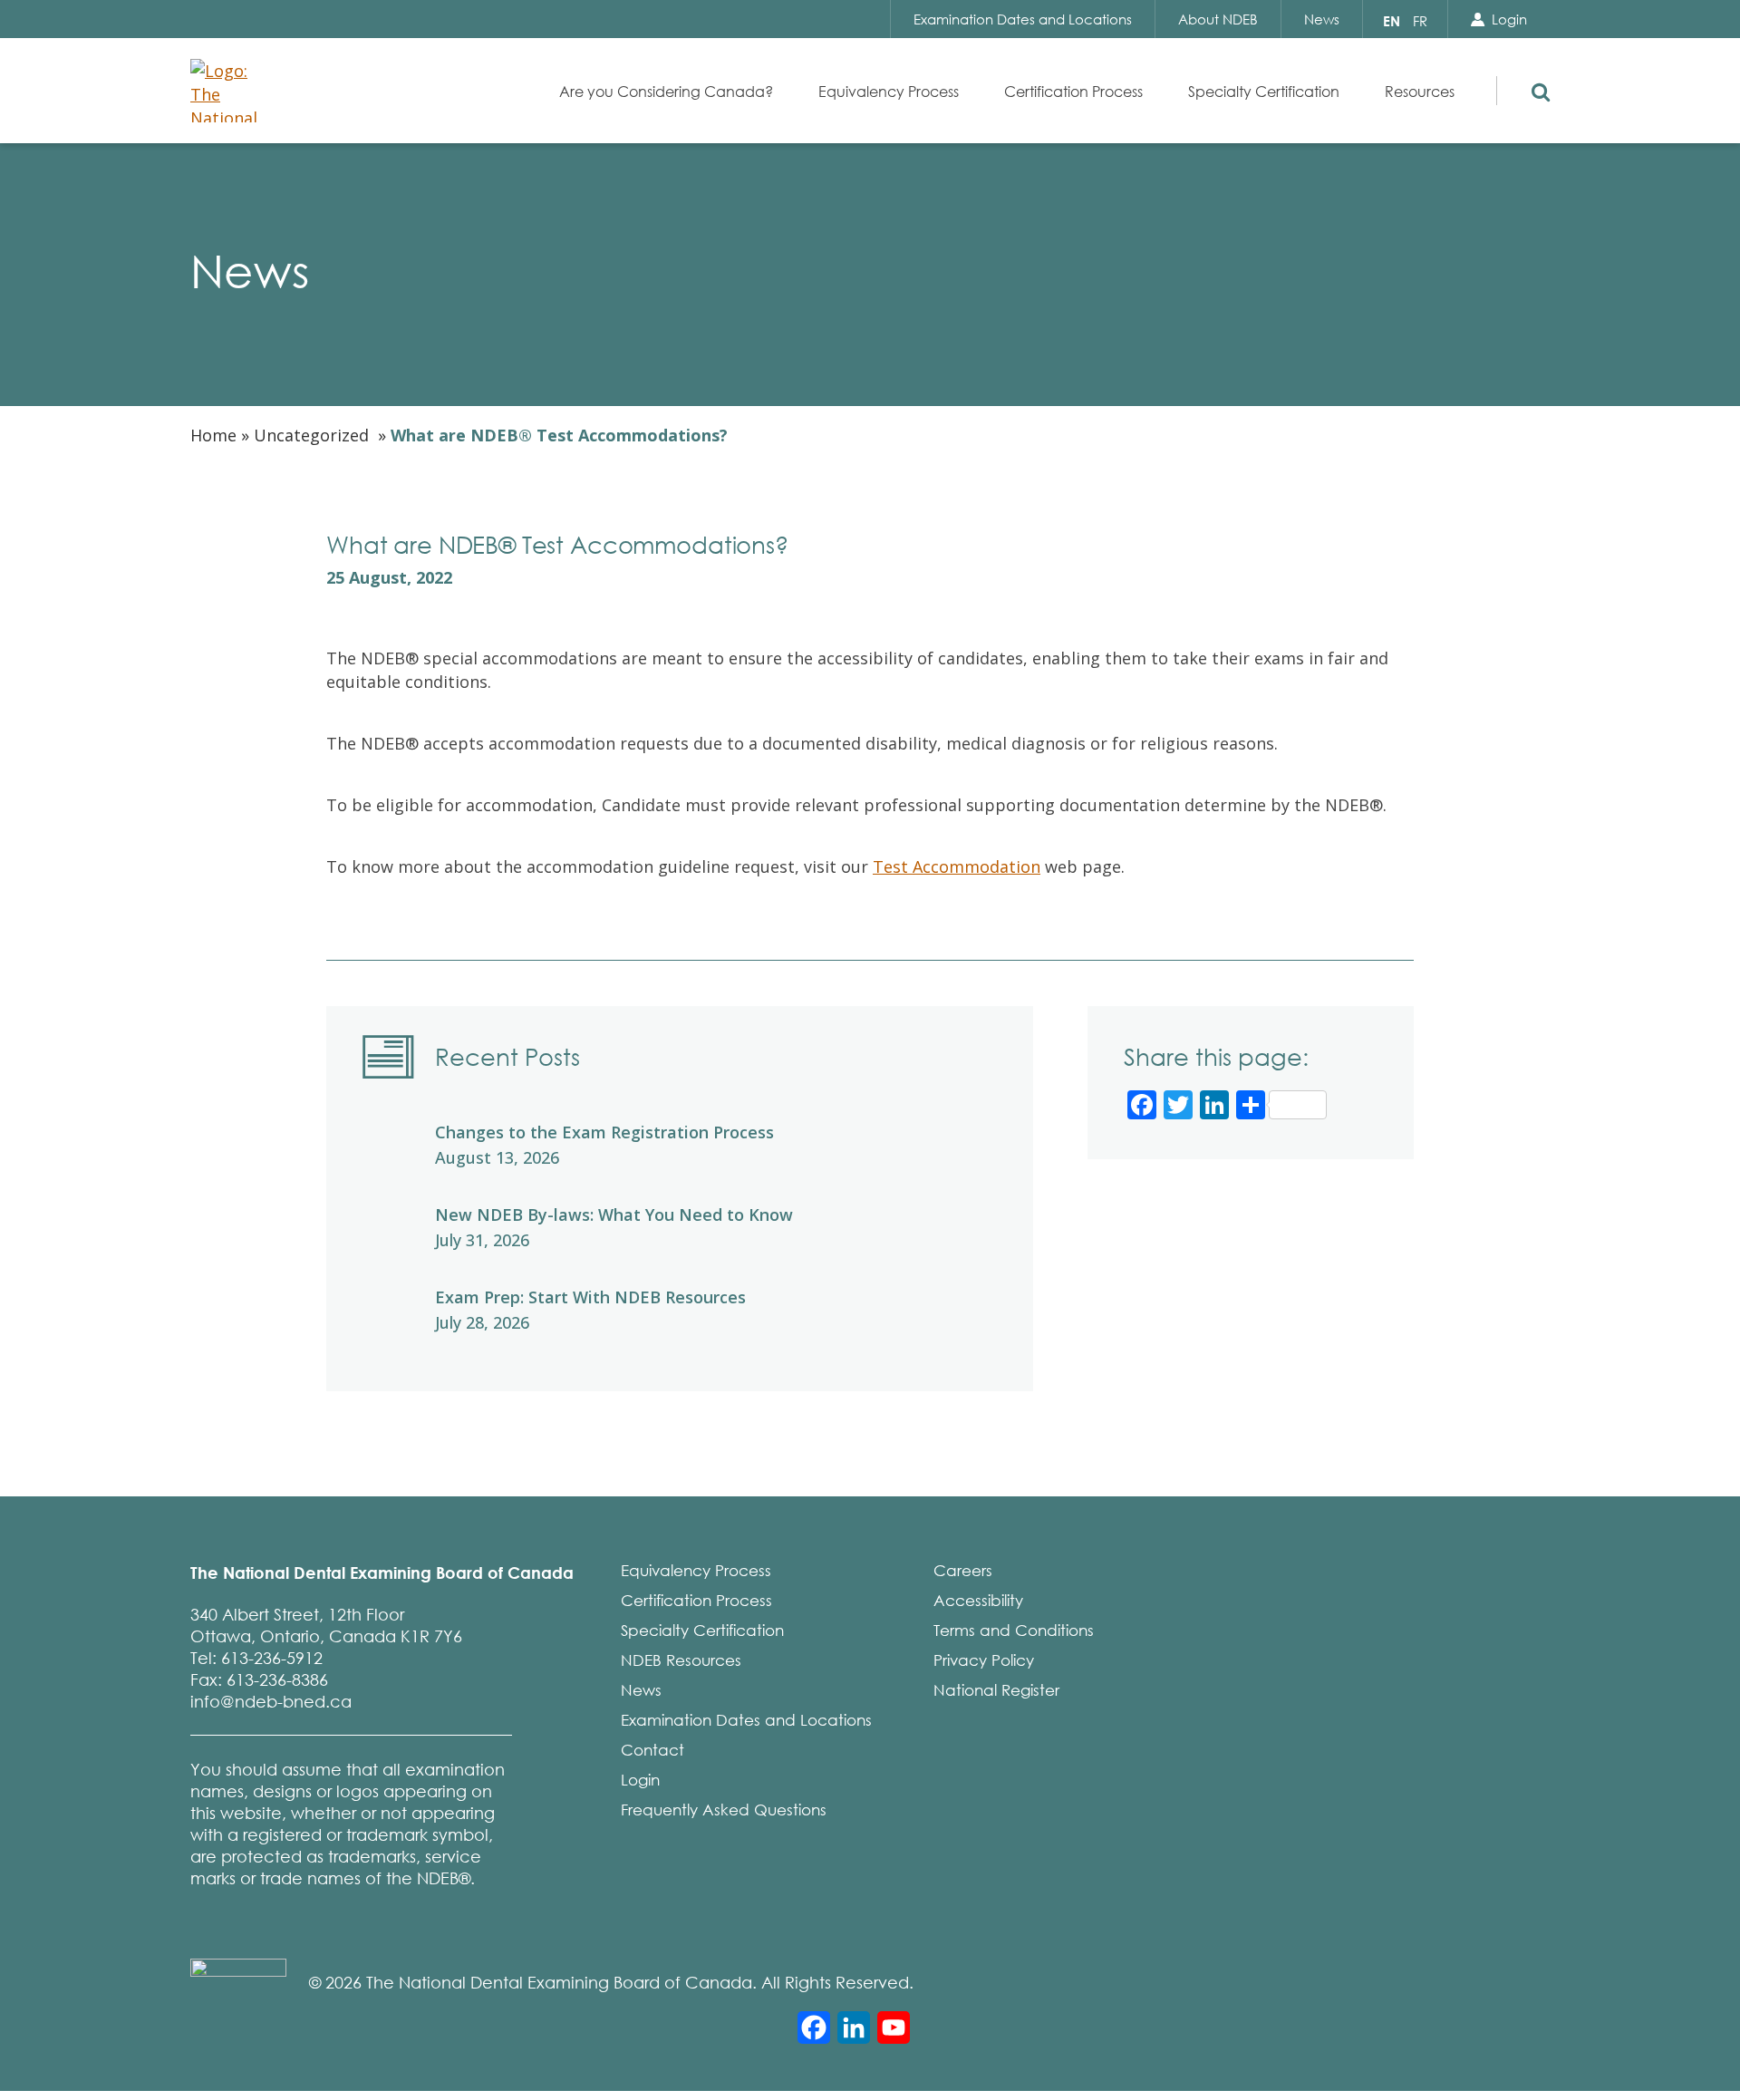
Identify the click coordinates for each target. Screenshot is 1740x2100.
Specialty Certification (702, 1630)
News (1322, 19)
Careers (963, 1570)
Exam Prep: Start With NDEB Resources (590, 1297)
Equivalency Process (696, 1570)
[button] (1537, 88)
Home (213, 435)
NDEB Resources (681, 1660)
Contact (652, 1750)
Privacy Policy (984, 1660)
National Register (996, 1690)
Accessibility (978, 1600)
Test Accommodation (957, 866)
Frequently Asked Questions (724, 1810)
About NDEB (1218, 19)
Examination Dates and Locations (1023, 19)
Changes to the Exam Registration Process (604, 1132)
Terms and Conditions (1014, 1630)
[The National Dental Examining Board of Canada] (231, 91)
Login (1509, 19)
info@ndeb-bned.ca (271, 1701)
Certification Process (696, 1600)
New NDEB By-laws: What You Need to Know (614, 1215)
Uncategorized (311, 435)
